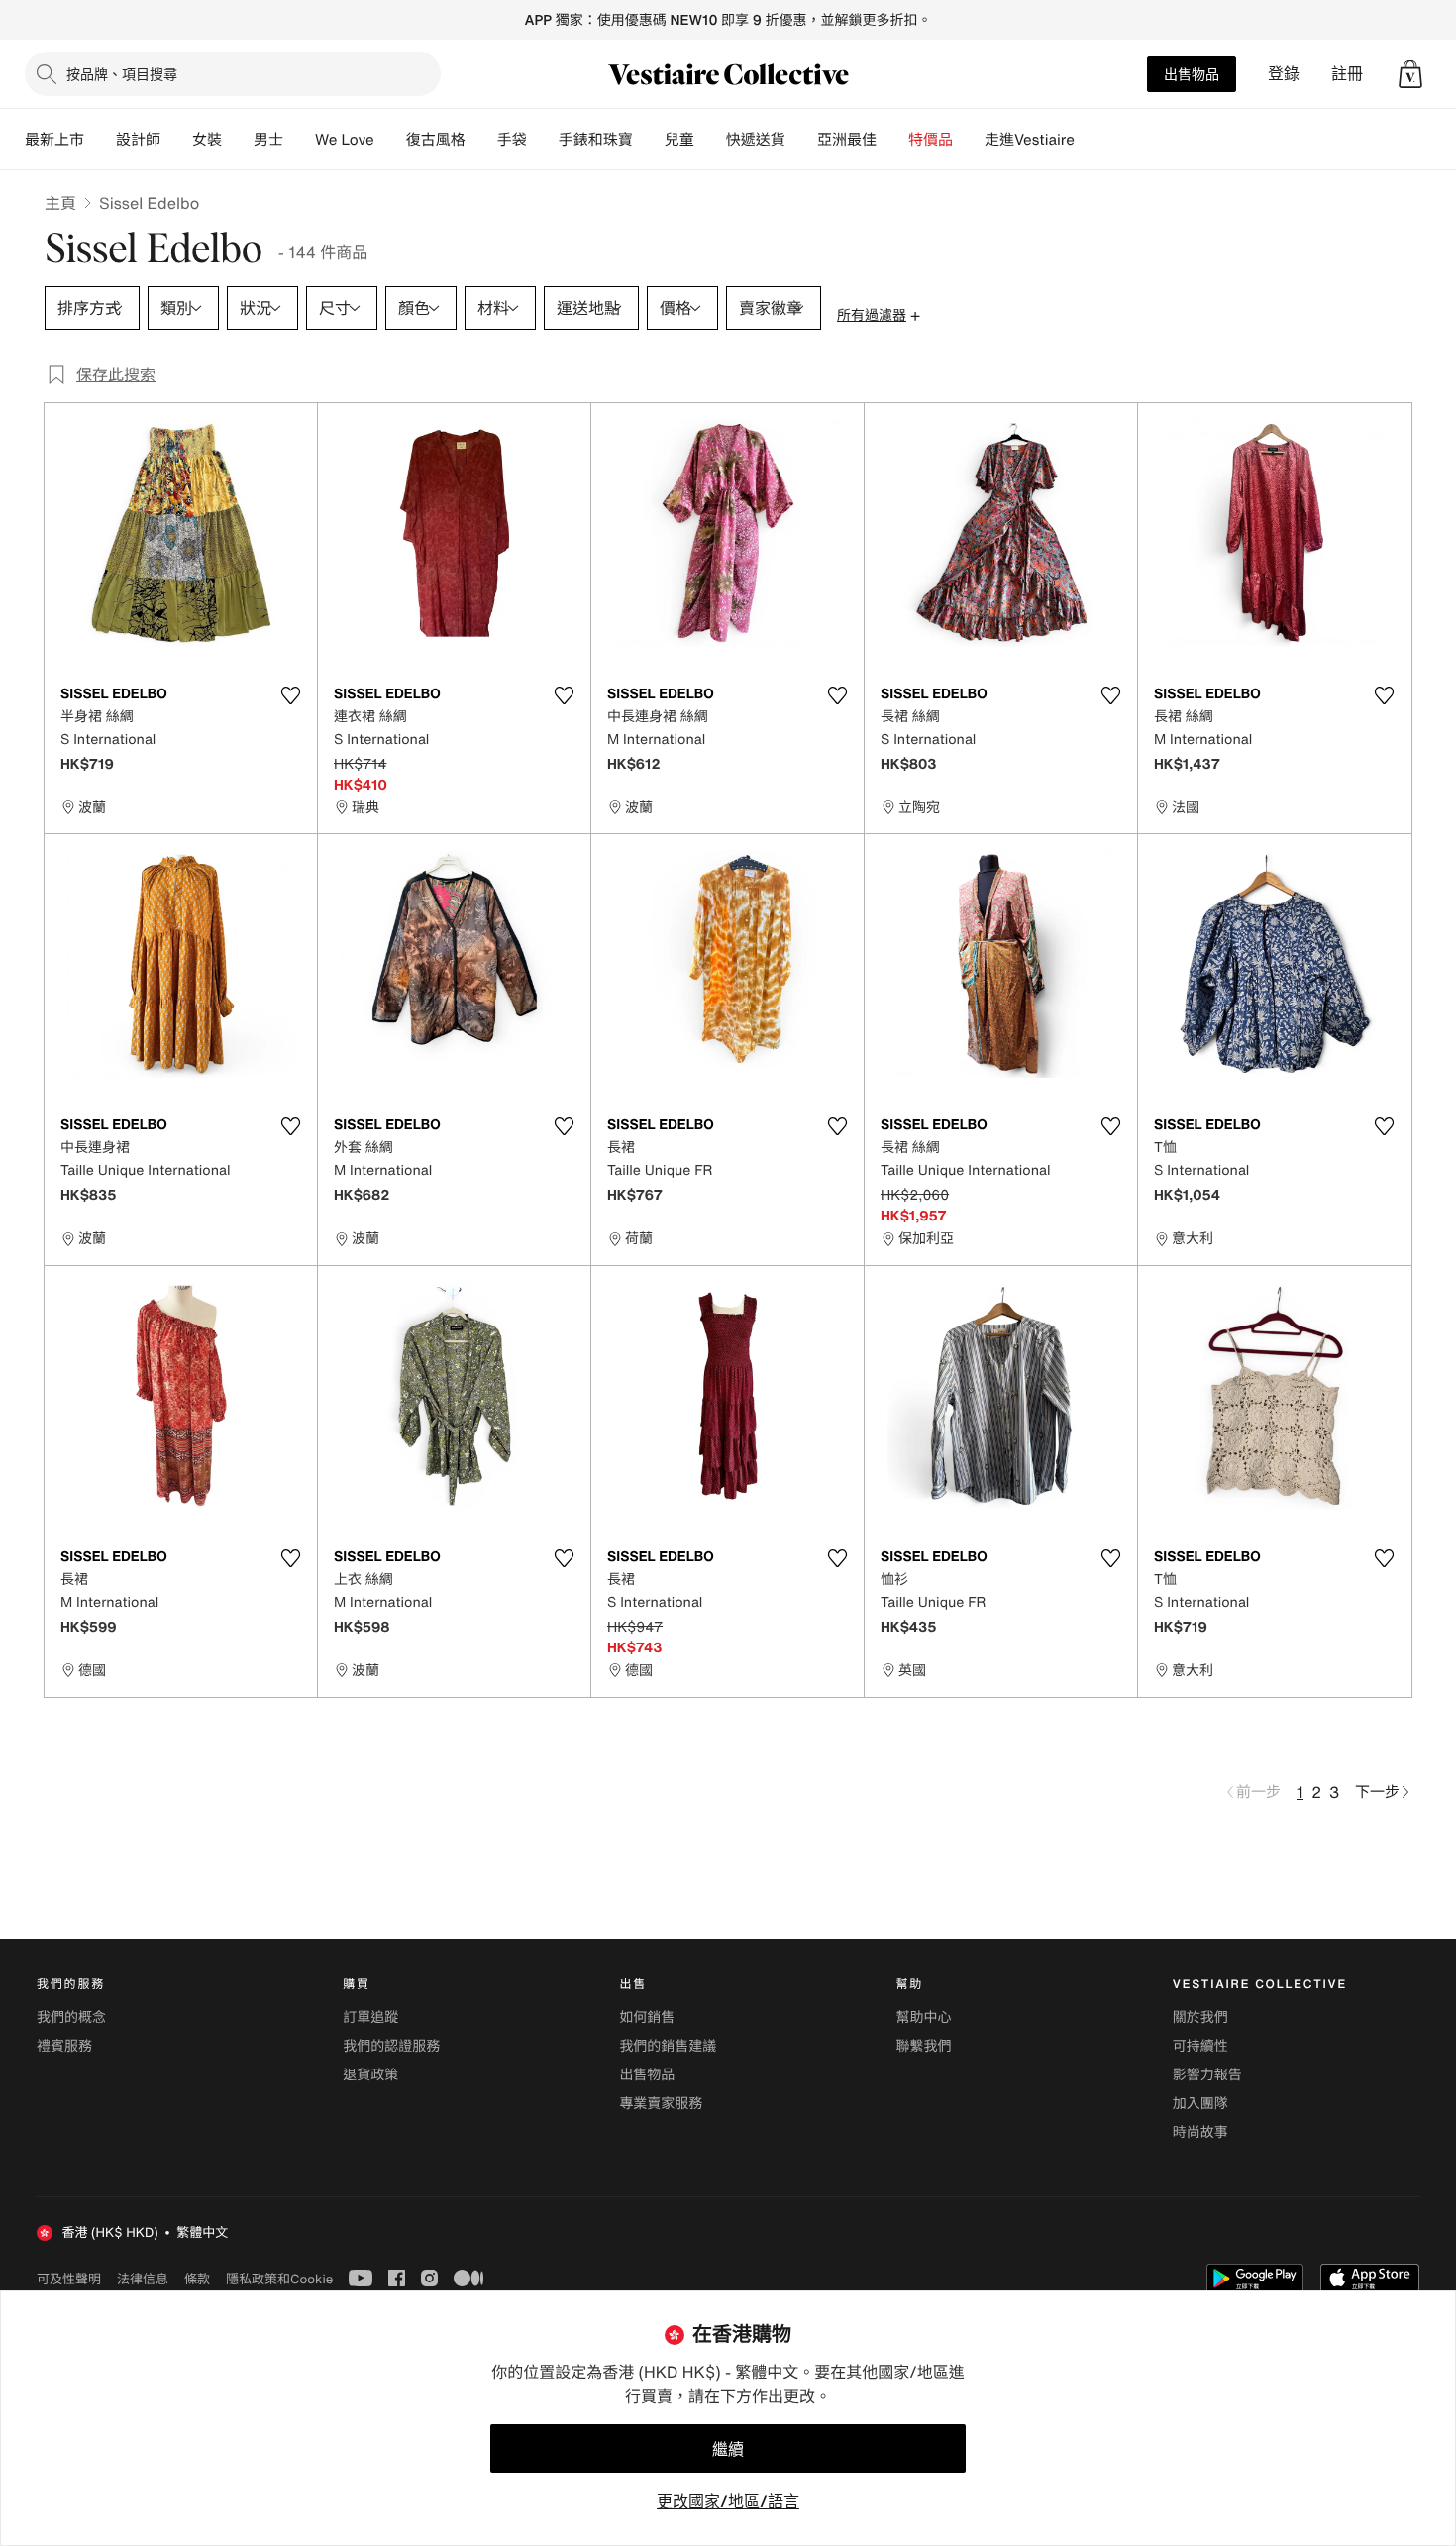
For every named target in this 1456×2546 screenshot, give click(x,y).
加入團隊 (1200, 2104)
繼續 (728, 2449)
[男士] (299, 140)
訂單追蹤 (370, 2017)
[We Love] (390, 140)
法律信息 (143, 2279)
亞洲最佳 (847, 140)
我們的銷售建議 (668, 2046)
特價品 (931, 140)
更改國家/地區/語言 (728, 2501)
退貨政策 (370, 2075)
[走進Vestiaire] (1091, 140)
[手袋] (543, 140)
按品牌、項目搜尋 (122, 74)
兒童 (679, 140)
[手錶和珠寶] (649, 140)
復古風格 (436, 140)
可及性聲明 (69, 2279)
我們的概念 (71, 2017)
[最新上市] (100, 140)
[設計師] (176, 140)
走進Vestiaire (1030, 140)
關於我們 (1200, 2017)
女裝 (207, 140)
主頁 (60, 203)
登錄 (1284, 74)
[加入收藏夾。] (290, 695)
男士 (268, 140)
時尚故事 (1200, 2132)
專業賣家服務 (661, 2104)
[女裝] (238, 140)
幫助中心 (924, 2017)
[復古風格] (481, 140)
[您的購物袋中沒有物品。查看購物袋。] (1410, 74)
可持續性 (1200, 2046)
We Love (345, 140)
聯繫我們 (924, 2046)
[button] (1410, 74)
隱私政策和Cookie (279, 2279)
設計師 (138, 140)
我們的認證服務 (391, 2046)
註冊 (1347, 74)
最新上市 (54, 140)
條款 (197, 2279)
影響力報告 (1207, 2075)
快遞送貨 (756, 140)
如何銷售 (647, 2017)
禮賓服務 (64, 2046)
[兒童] (710, 140)
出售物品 (1192, 74)
